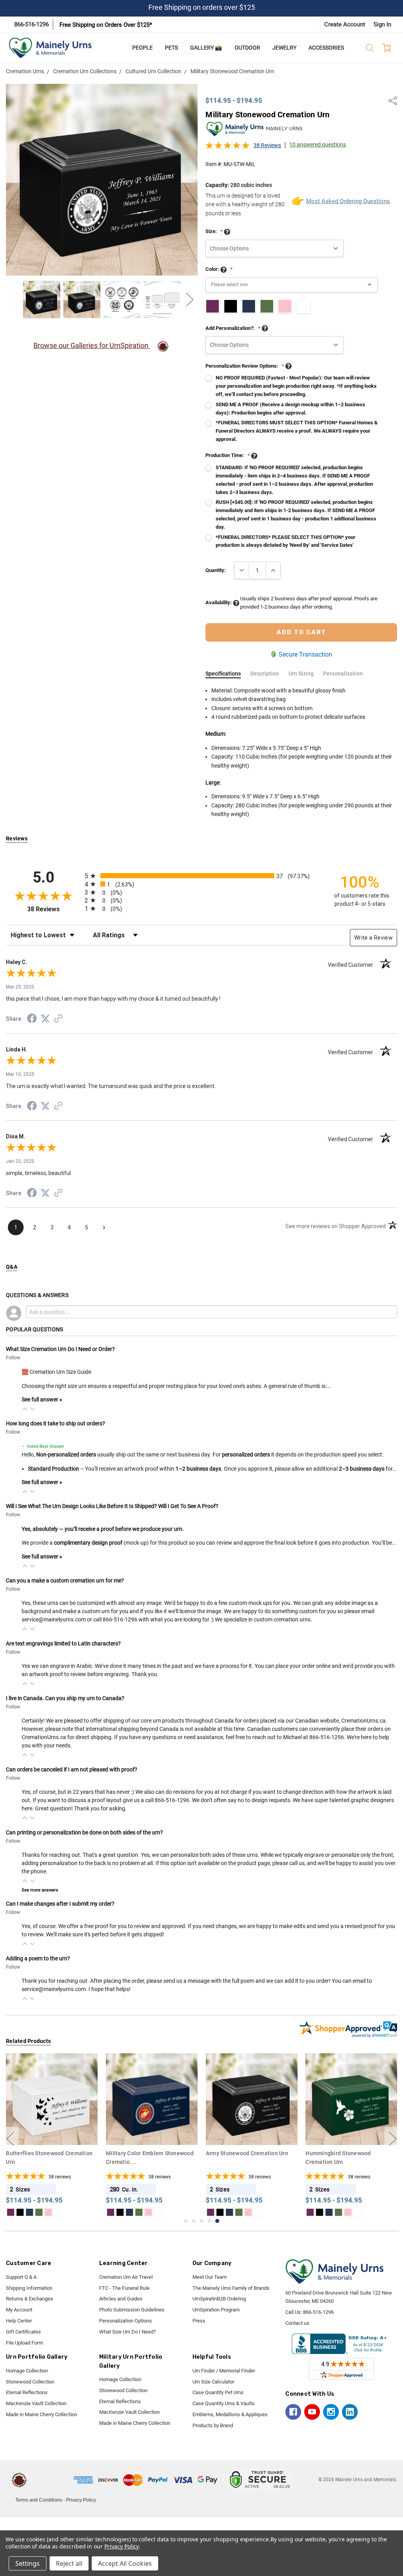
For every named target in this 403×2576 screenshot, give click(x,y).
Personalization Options (126, 2321)
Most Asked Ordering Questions (342, 201)
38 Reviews (267, 145)
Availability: (219, 602)
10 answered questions (318, 144)
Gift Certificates (23, 2332)
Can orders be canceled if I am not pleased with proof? (72, 1769)
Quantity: (216, 570)
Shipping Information (29, 2288)
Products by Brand (213, 2425)
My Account (19, 2310)
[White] (58, 2212)
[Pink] (48, 2212)
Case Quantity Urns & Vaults (224, 2403)
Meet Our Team (210, 2277)
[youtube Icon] (312, 2412)
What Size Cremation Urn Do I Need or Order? (60, 1349)
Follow (13, 1358)
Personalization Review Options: (245, 366)
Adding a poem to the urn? (38, 1958)
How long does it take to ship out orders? (55, 1423)
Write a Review (373, 938)
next (393, 2139)
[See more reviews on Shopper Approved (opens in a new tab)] (58, 1020)
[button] (25, 1409)
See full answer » (42, 1399)
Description (265, 674)
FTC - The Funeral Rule (124, 2288)
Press (199, 2321)
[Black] (20, 2212)
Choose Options (52, 2130)
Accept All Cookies (125, 2563)
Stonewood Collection (30, 2382)
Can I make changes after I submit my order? (60, 1904)
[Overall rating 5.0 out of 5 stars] (227, 148)
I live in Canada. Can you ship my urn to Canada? (65, 1698)
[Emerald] (39, 2212)
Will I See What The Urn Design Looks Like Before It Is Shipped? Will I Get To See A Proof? (112, 1506)
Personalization (343, 674)
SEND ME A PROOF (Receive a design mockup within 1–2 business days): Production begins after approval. (290, 409)
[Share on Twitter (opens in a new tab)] (45, 1019)
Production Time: (228, 455)
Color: (219, 269)
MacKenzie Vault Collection (36, 2403)
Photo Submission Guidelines (132, 2310)
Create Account (345, 24)
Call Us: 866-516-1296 (310, 2312)
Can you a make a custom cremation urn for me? (65, 1580)
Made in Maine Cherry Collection (42, 2414)
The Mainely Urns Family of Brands (231, 2288)
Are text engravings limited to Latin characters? (63, 1643)
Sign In (382, 24)
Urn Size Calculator (213, 2382)
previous (10, 2139)
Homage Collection (27, 2371)
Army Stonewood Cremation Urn (147, 2153)
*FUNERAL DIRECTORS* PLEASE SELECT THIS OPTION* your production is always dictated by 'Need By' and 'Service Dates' (286, 541)
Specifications (223, 674)
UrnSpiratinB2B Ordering (219, 2299)
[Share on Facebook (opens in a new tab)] (32, 1020)
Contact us (297, 2323)
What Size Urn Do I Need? (128, 2332)
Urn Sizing (301, 674)
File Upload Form (24, 2343)
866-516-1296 (31, 24)
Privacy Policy (81, 2500)
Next (190, 300)
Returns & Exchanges (30, 2299)
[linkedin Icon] (350, 2412)
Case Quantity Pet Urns (218, 2392)
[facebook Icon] (293, 2412)
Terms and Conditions (39, 2500)
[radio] (201, 876)
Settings (28, 2563)
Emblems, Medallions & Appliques (230, 2414)
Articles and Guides (121, 2299)
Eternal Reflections (27, 2392)
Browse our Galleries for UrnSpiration (92, 345)
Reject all (69, 2563)
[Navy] (30, 2212)
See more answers (40, 1890)
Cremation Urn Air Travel (126, 2277)
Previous (14, 300)
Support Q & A (21, 2277)
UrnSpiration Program (216, 2310)
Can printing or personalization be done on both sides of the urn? (84, 1832)
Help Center (19, 2321)
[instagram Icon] (331, 2412)
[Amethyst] (11, 2212)
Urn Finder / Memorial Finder (224, 2371)
